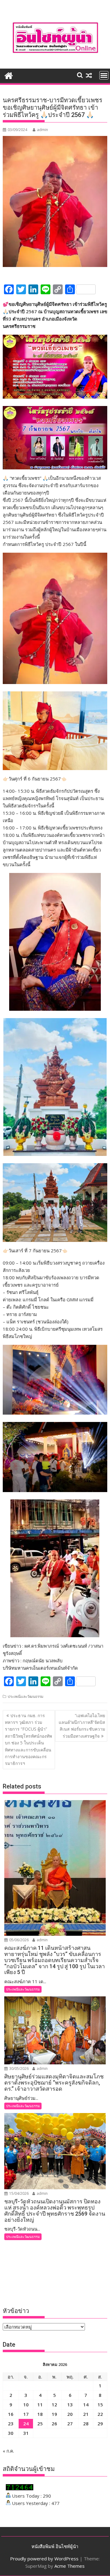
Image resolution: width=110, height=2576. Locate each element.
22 (100, 2414)
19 (54, 2414)
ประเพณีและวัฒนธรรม (26, 1696)
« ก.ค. (8, 2451)
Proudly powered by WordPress (44, 2559)
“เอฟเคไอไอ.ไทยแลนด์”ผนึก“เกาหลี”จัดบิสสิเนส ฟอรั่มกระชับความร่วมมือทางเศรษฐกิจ (82, 1726)
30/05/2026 (18, 2068)
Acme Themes (70, 2566)
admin (42, 130)
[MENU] (104, 75)
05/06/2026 (18, 1940)
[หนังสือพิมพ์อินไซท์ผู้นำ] (9, 75)
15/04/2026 (18, 2193)
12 (54, 2405)
